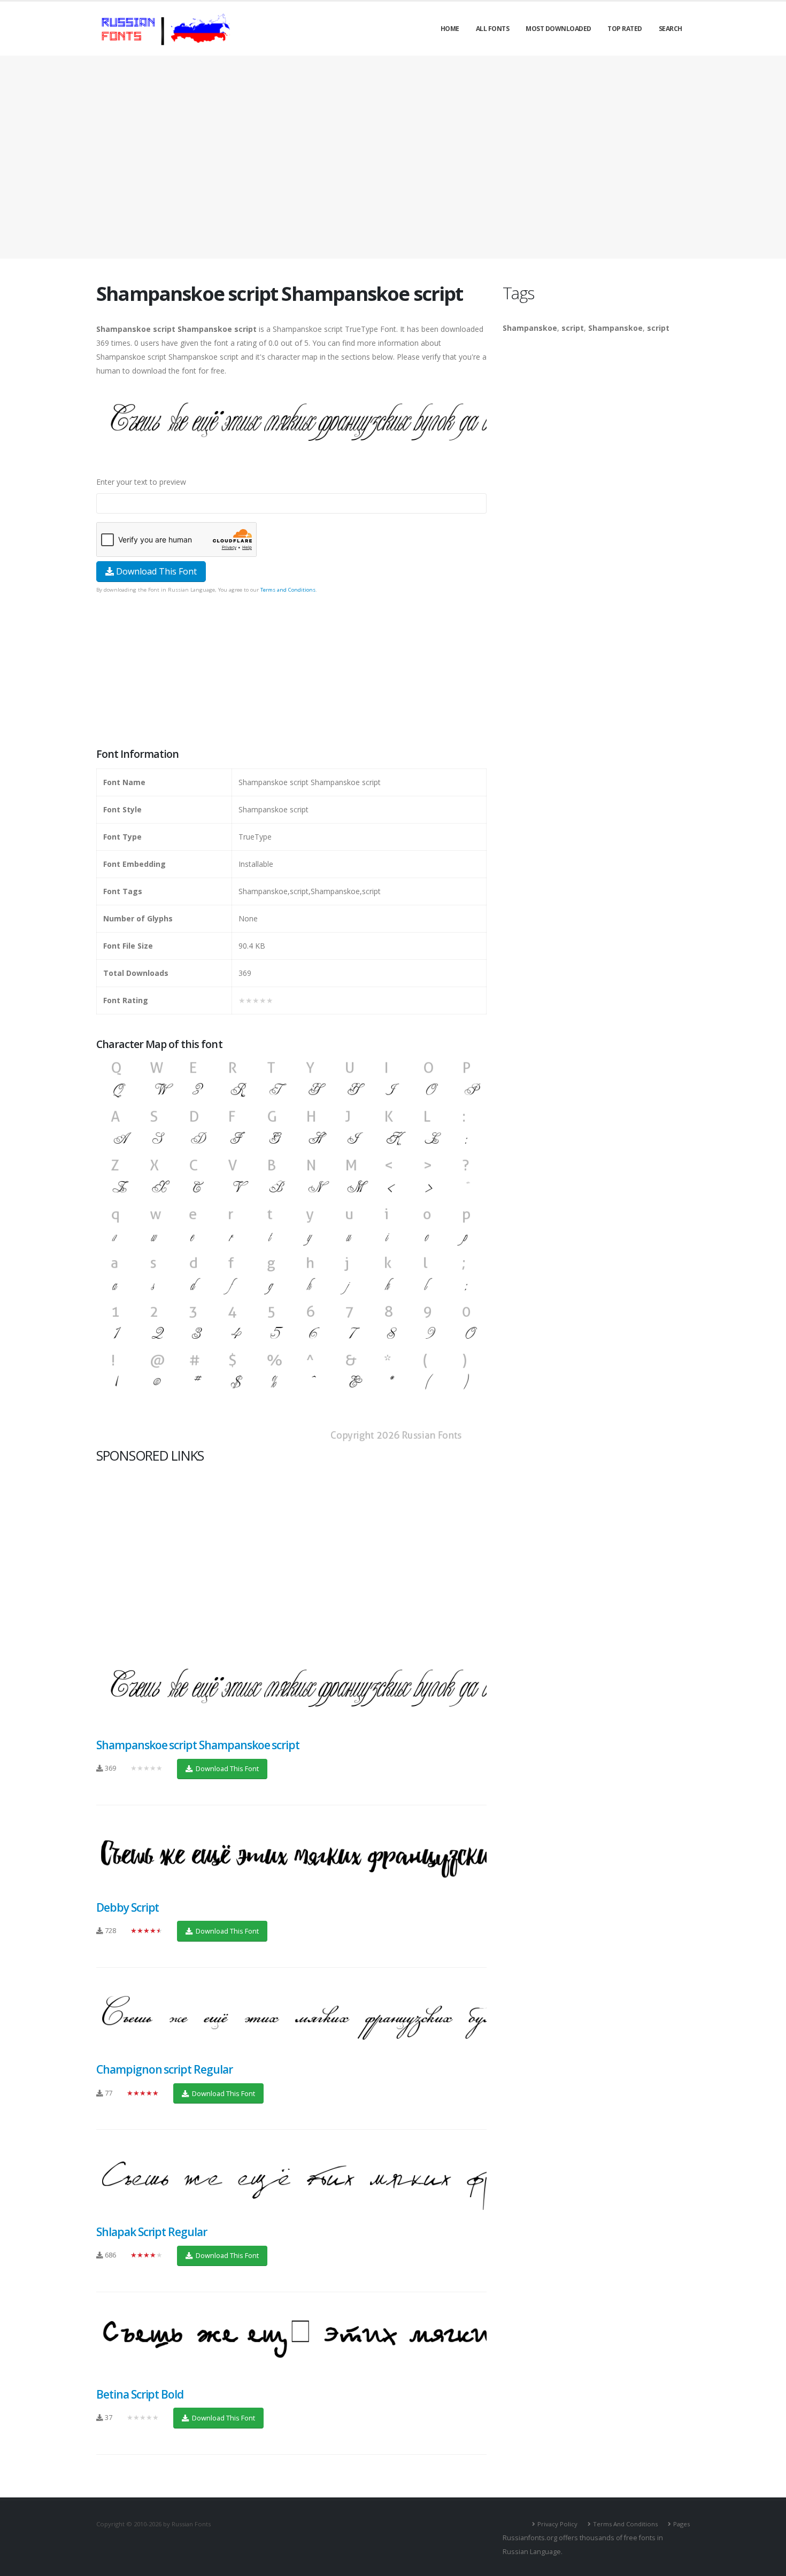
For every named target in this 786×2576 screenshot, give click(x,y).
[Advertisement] (393, 157)
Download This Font (155, 571)
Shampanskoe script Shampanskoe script (198, 1745)
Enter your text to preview (141, 482)
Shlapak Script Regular (152, 2232)
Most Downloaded (558, 29)
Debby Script (128, 1907)
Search (671, 29)
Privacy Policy (557, 2524)
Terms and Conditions (288, 590)
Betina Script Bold (140, 2394)
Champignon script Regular (164, 2069)
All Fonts (493, 29)
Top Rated (625, 29)
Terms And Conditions (625, 2524)
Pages (681, 2524)
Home (450, 29)
